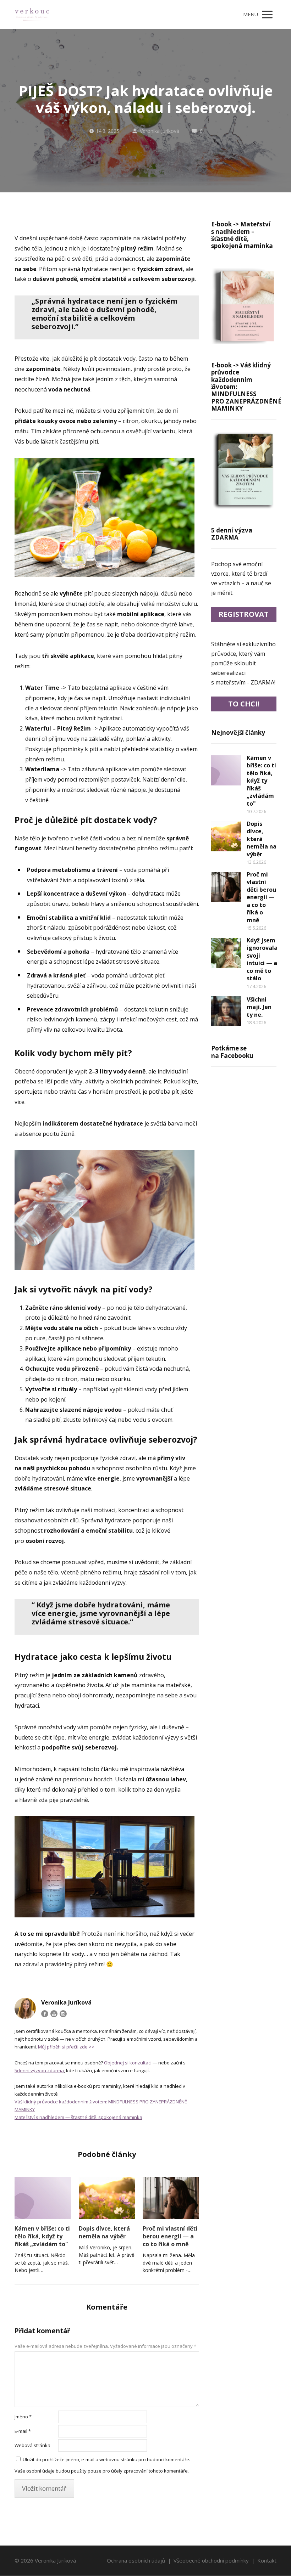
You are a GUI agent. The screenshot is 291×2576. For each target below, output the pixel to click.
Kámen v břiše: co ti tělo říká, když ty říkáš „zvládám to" (42, 2236)
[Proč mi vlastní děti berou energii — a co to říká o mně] (171, 2198)
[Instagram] (63, 2014)
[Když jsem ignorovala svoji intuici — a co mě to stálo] (226, 953)
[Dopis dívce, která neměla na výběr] (107, 2198)
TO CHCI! (244, 704)
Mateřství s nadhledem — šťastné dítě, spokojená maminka (78, 2117)
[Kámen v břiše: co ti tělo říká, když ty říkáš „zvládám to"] (226, 770)
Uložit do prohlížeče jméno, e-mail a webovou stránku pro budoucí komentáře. (106, 2459)
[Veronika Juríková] (32, 15)
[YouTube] (54, 2014)
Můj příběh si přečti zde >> (66, 2047)
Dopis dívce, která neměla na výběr (104, 2232)
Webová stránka (32, 2445)
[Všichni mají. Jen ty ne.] (226, 1011)
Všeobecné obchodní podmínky (211, 2560)
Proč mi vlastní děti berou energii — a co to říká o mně (170, 2236)
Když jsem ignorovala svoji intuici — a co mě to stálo (262, 959)
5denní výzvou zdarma (39, 2070)
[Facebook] (45, 2014)
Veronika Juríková (160, 131)
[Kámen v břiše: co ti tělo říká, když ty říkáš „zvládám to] (43, 2198)
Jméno (23, 2417)
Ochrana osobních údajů (136, 2560)
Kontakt (267, 2560)
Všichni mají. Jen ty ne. (259, 1007)
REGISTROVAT (244, 614)
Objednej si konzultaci (128, 2063)
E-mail (23, 2431)
